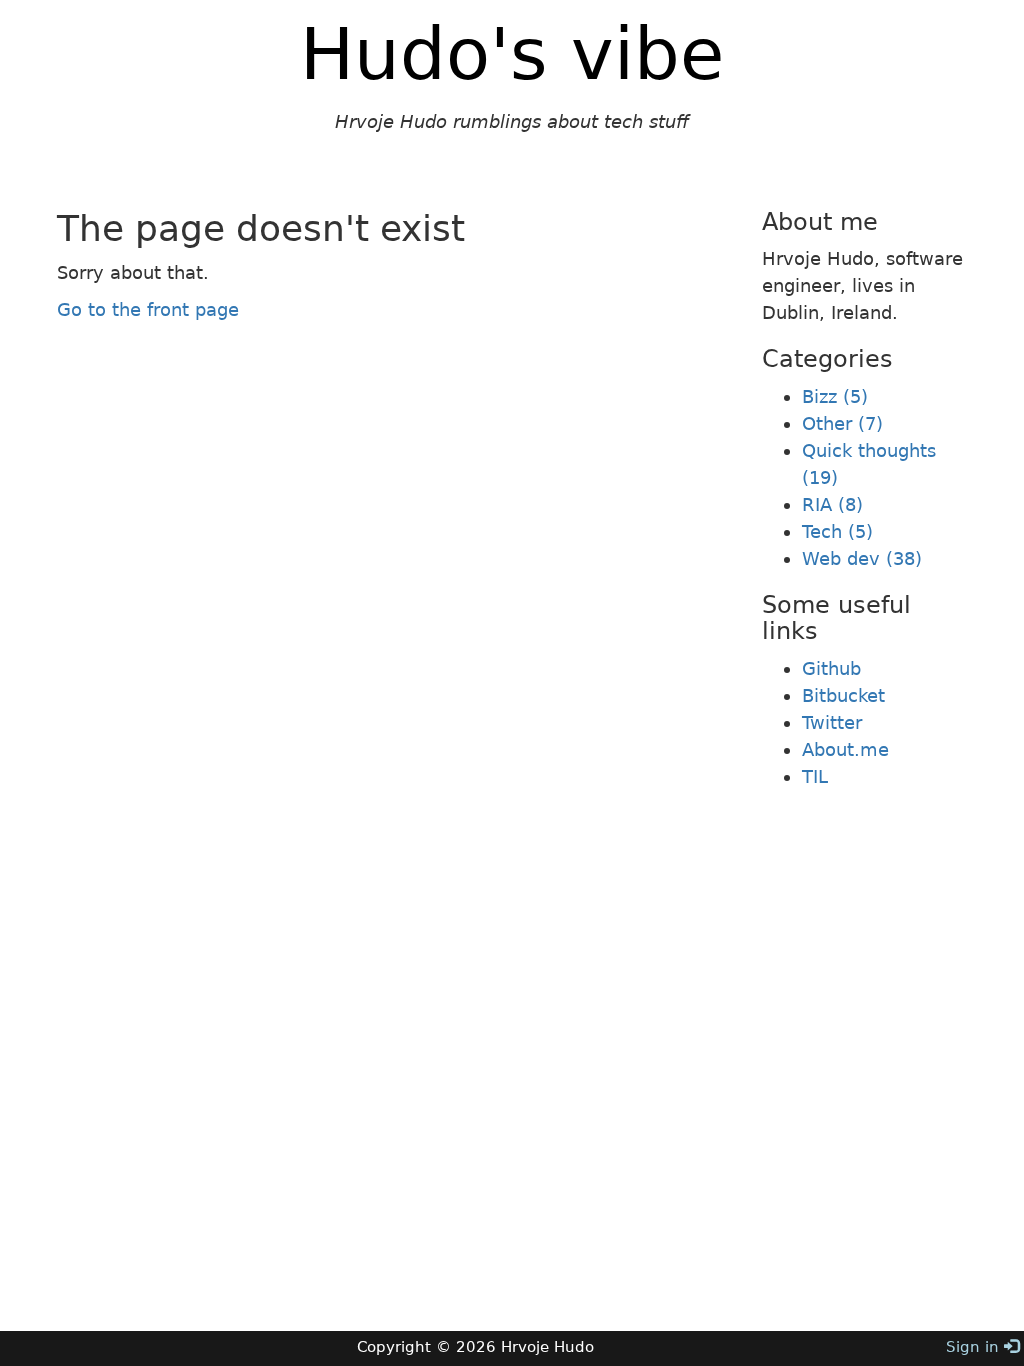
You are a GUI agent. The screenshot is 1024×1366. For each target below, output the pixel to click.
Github (831, 668)
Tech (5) (837, 531)
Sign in (975, 1347)
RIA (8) (832, 504)
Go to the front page (148, 309)
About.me (845, 749)
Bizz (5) (835, 396)
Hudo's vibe (512, 54)
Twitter (832, 722)
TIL (815, 776)
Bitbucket (843, 695)
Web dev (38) (862, 558)
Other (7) (842, 423)
